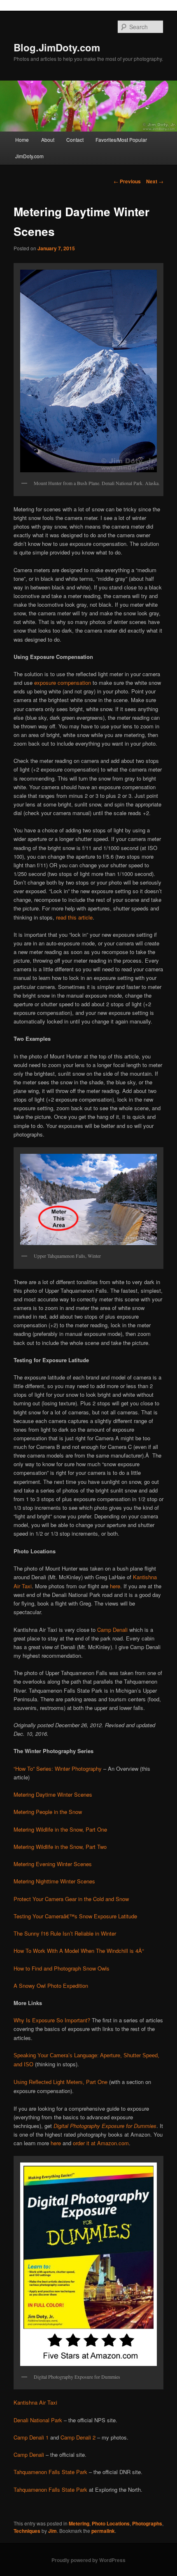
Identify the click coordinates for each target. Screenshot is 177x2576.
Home (22, 140)
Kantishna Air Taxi (35, 2402)
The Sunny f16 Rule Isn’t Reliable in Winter (65, 1933)
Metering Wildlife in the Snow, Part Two (60, 1847)
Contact (75, 140)
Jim (52, 2531)
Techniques (27, 2531)
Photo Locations (111, 2523)
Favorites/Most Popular (121, 140)
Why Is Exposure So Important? (52, 2020)
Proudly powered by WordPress (88, 2560)
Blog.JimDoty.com (57, 47)
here (115, 1586)
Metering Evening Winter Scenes (53, 1864)
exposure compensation (63, 683)
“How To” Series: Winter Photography (58, 1769)
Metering (79, 2523)
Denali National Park (38, 2420)
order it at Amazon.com (101, 2143)
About (48, 140)
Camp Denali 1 (31, 2437)
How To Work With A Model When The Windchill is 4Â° (79, 1951)
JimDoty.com (29, 156)
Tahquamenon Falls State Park (50, 2472)
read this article (74, 917)
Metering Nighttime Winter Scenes (54, 1881)
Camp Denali (112, 1630)
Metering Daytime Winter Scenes (53, 1794)
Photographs (147, 2523)
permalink (103, 2531)
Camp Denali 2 (78, 2437)
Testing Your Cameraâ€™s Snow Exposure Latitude (75, 1916)
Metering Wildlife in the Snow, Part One (60, 1829)
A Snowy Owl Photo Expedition (51, 1986)
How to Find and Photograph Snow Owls (62, 1968)
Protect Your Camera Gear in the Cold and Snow (71, 1899)
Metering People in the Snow (48, 1812)
